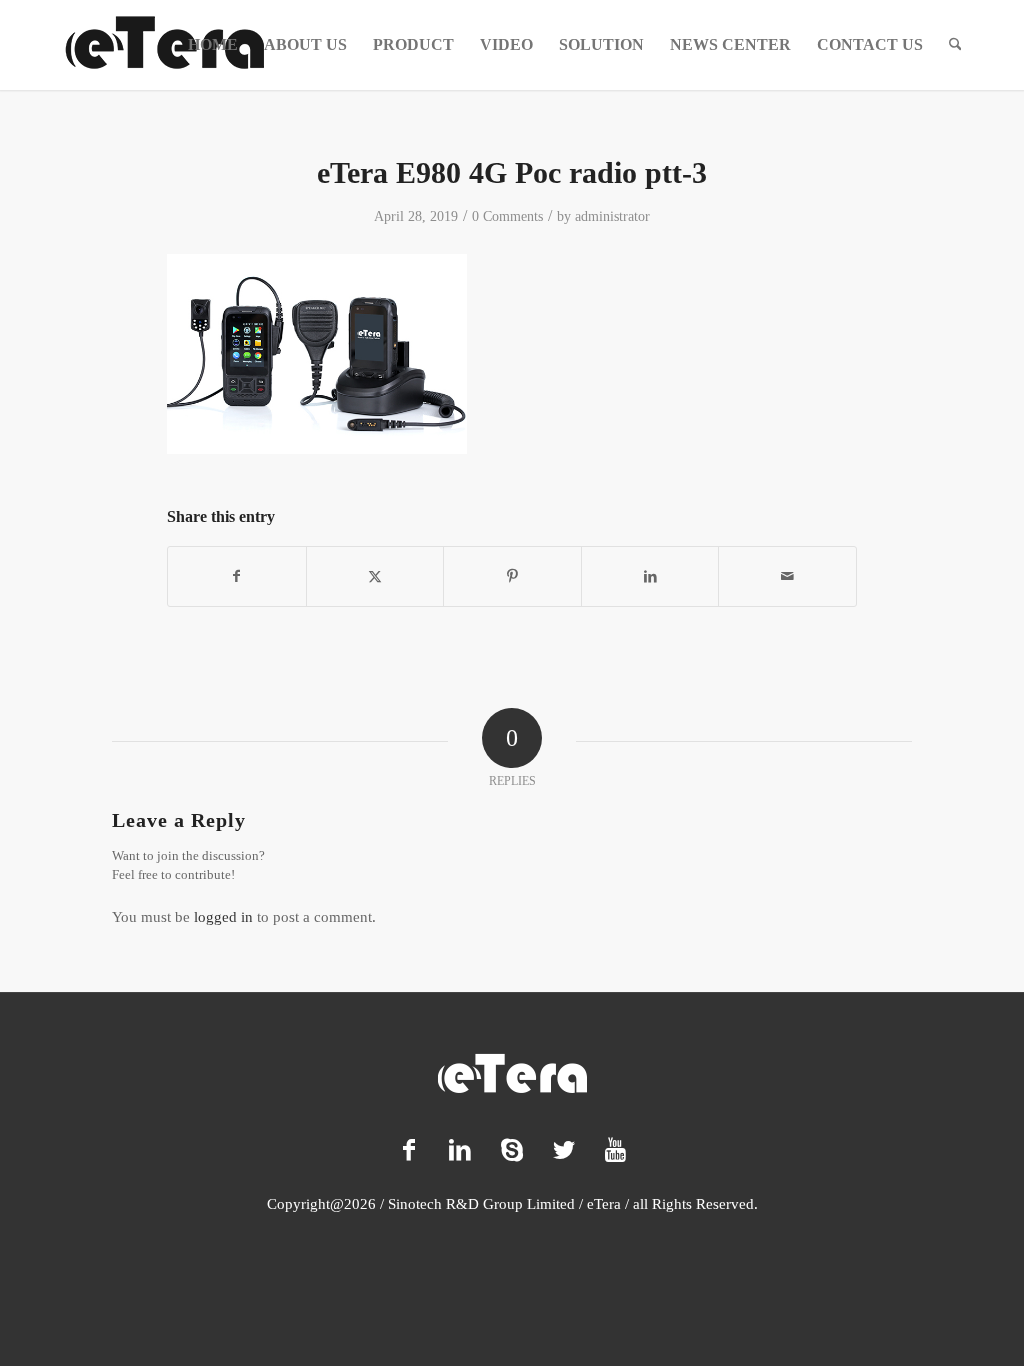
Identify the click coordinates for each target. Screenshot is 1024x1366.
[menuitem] (213, 45)
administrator (612, 216)
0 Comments (507, 216)
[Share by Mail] (787, 576)
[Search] (955, 45)
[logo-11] (165, 45)
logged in (223, 917)
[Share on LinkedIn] (650, 576)
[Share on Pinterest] (512, 576)
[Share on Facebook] (237, 576)
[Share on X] (375, 576)
